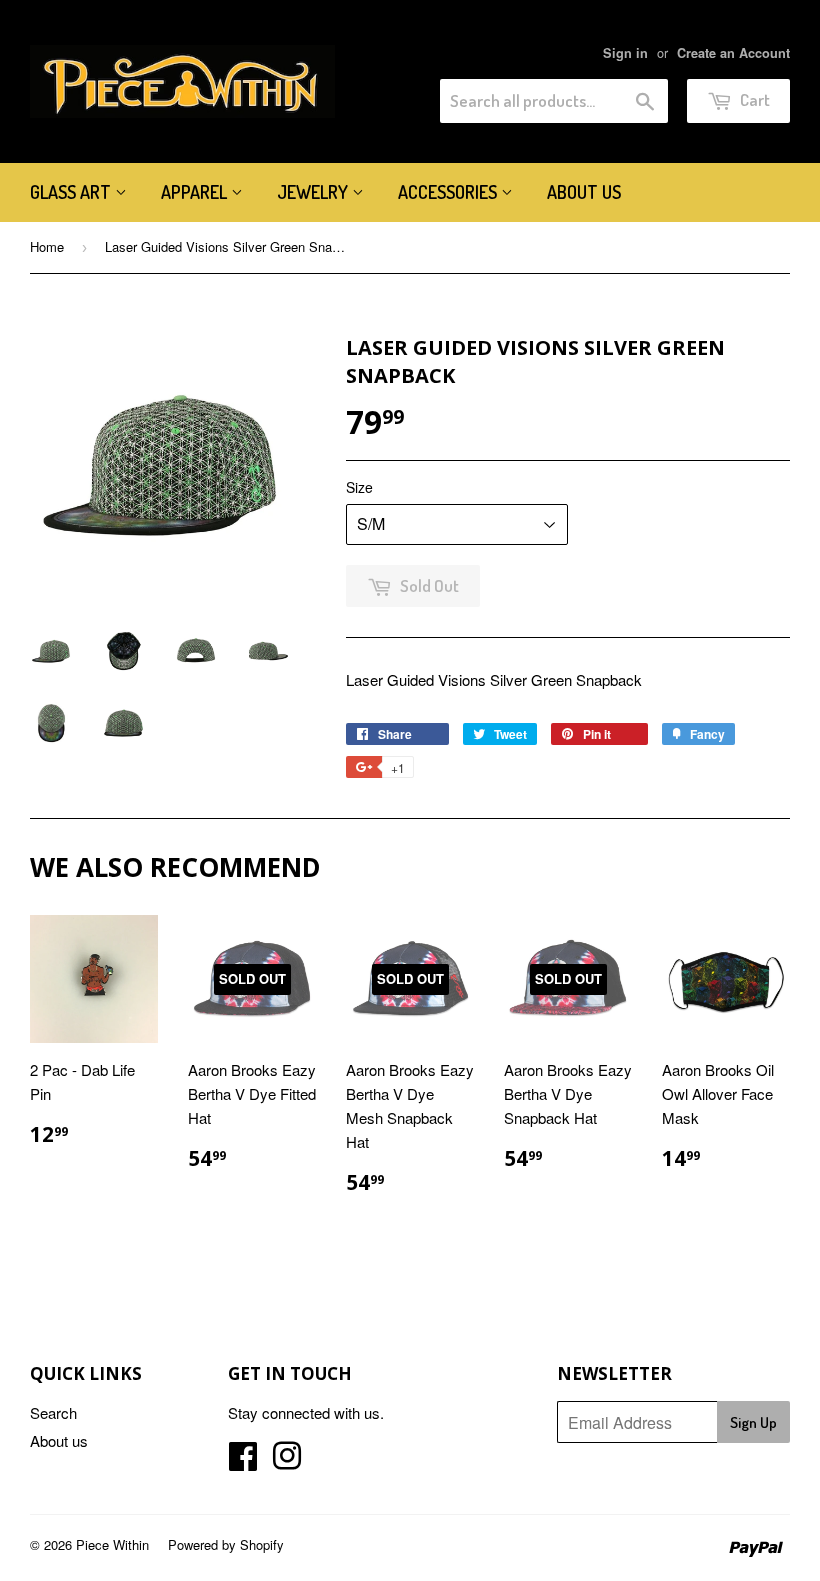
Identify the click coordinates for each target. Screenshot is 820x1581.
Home (47, 246)
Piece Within (112, 1544)
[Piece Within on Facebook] (243, 1461)
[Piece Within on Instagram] (287, 1461)
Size (359, 487)
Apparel (196, 192)
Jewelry (314, 192)
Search (53, 1412)
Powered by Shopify (226, 1544)
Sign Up (753, 1422)
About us (584, 192)
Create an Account (733, 53)
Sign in (625, 53)
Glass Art (72, 192)
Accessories (449, 192)
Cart (753, 99)
